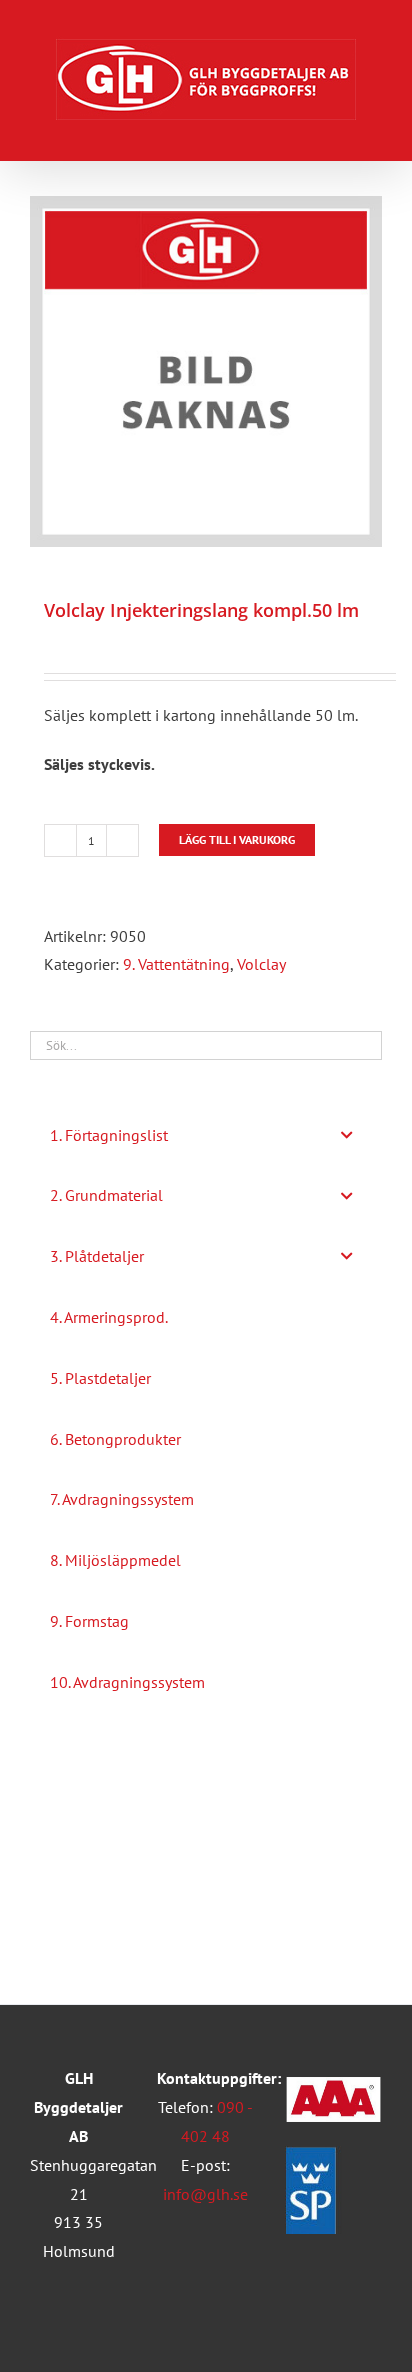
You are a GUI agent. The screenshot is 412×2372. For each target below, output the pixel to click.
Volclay (261, 964)
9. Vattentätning (176, 964)
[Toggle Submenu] (347, 1135)
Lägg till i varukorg (237, 839)
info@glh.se (205, 2194)
